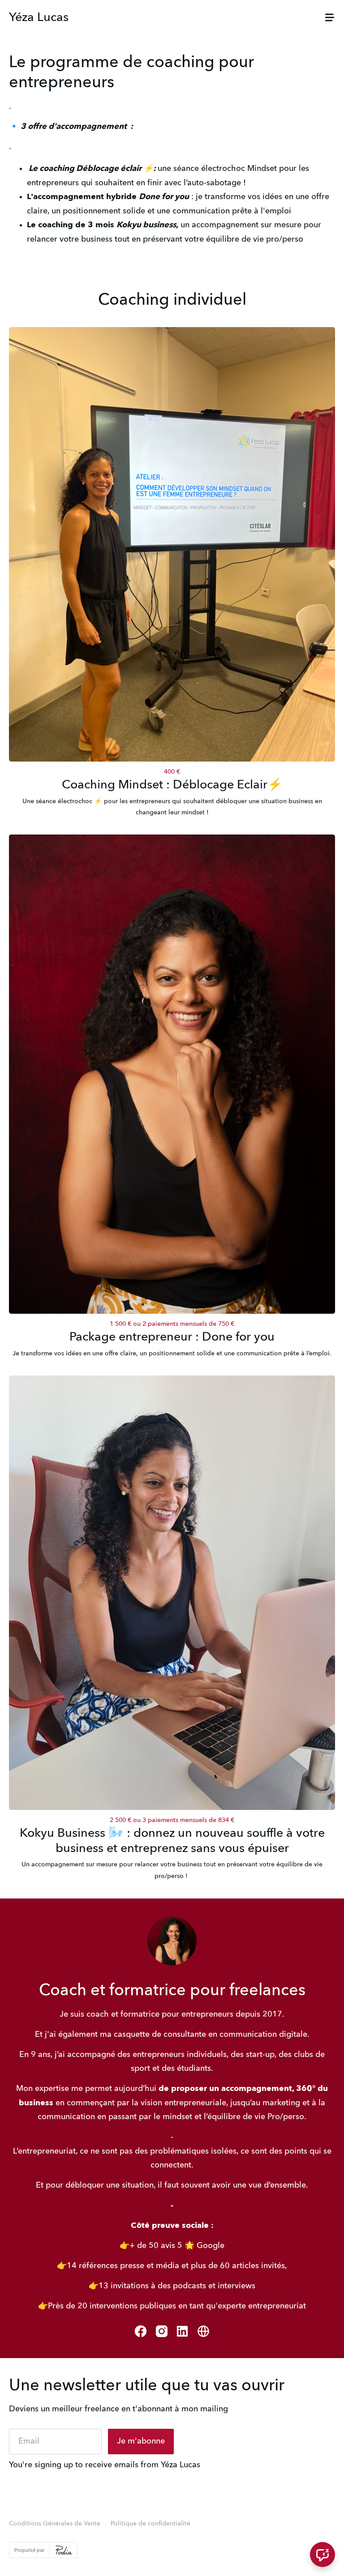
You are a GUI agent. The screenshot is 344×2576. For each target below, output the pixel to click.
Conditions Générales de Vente (55, 2524)
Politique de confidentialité (150, 2524)
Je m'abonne (141, 2441)
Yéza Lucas (39, 18)
